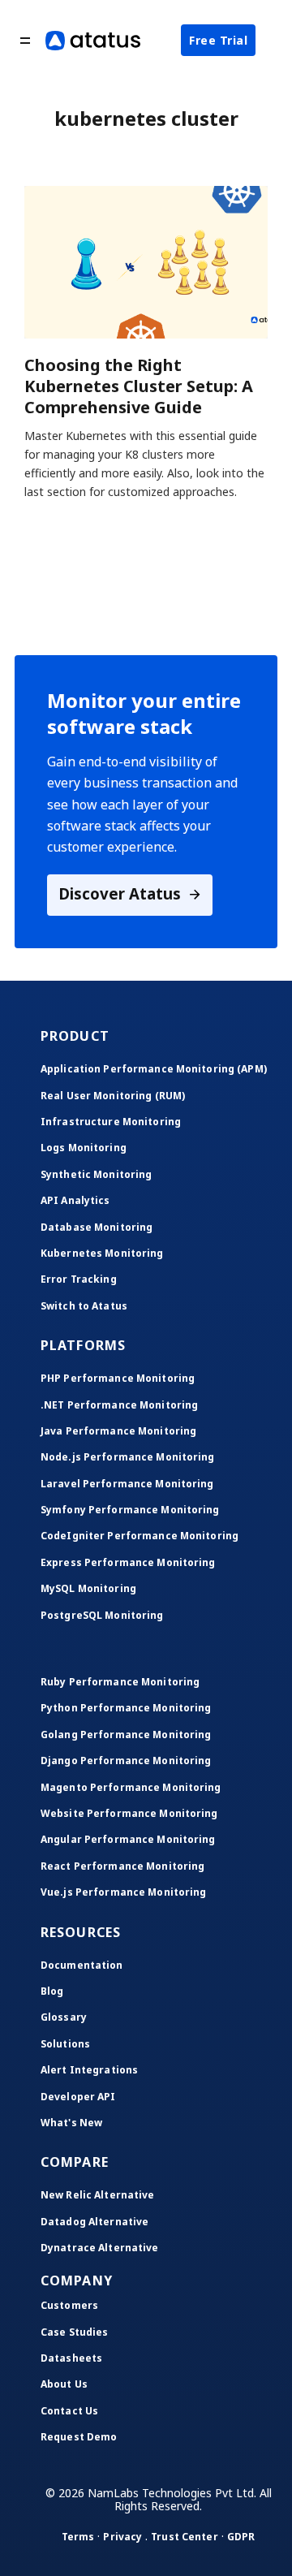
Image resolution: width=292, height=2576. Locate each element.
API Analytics (75, 1200)
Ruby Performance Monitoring (120, 1682)
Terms (78, 2537)
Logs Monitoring (84, 1148)
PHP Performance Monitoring (118, 1378)
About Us (64, 2384)
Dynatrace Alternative (100, 2248)
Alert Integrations (89, 2070)
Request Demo (79, 2437)
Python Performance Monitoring (126, 1708)
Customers (69, 2305)
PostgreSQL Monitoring (102, 1615)
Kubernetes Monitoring (102, 1253)
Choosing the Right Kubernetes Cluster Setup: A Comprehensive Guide (139, 386)
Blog (52, 1991)
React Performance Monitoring (122, 1866)
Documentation (82, 1965)
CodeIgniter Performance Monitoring (140, 1536)
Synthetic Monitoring (96, 1174)
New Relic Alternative (98, 2195)
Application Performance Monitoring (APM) (154, 1069)
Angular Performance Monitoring (128, 1839)
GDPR (241, 2537)
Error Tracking (79, 1279)
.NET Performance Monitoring (119, 1405)
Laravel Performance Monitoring (127, 1484)
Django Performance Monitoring (126, 1760)
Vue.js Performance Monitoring (123, 1892)
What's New (71, 2123)
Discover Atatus (122, 893)
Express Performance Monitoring (128, 1562)
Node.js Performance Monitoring (128, 1457)
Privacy (122, 2537)
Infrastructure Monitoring (111, 1122)
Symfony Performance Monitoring (130, 1510)
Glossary (64, 2017)
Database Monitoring (97, 1227)
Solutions (65, 2044)
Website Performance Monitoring (129, 1813)
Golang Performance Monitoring (126, 1735)
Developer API (78, 2097)
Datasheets (71, 2358)
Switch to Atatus (84, 1306)
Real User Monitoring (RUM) (113, 1096)
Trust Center (184, 2537)
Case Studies (74, 2332)
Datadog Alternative (94, 2222)
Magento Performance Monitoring (131, 1787)
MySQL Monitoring (88, 1588)
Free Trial (218, 40)
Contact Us (69, 2411)
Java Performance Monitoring (118, 1431)
